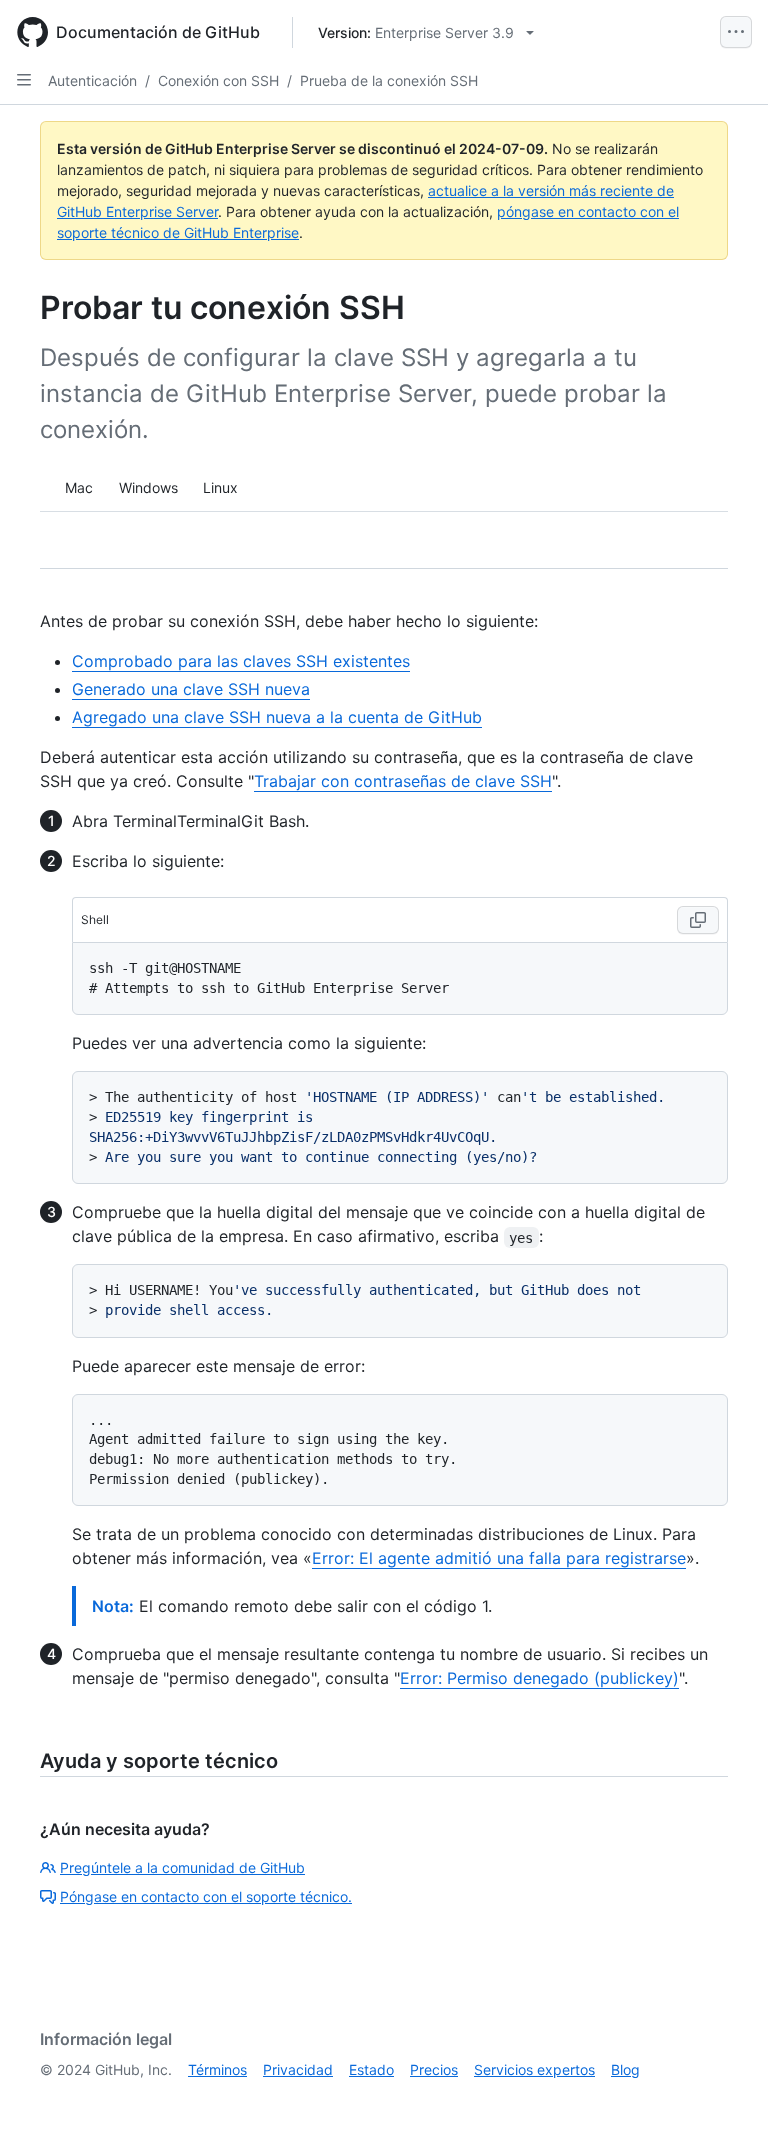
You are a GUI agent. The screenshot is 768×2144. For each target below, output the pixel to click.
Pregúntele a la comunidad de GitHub (182, 1867)
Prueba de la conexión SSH (389, 80)
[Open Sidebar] (24, 80)
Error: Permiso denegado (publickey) (539, 1678)
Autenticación (92, 80)
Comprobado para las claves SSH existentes (241, 661)
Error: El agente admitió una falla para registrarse (499, 1558)
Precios (434, 2069)
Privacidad (298, 2069)
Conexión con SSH (218, 80)
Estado (371, 2069)
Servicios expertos (534, 2069)
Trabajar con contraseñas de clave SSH (403, 781)
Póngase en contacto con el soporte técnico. (206, 1896)
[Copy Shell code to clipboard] (698, 920)
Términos (217, 2069)
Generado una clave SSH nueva (191, 689)
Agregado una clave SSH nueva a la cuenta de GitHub (277, 717)
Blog (625, 2069)
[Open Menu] (736, 32)
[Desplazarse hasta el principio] (724, 2100)
